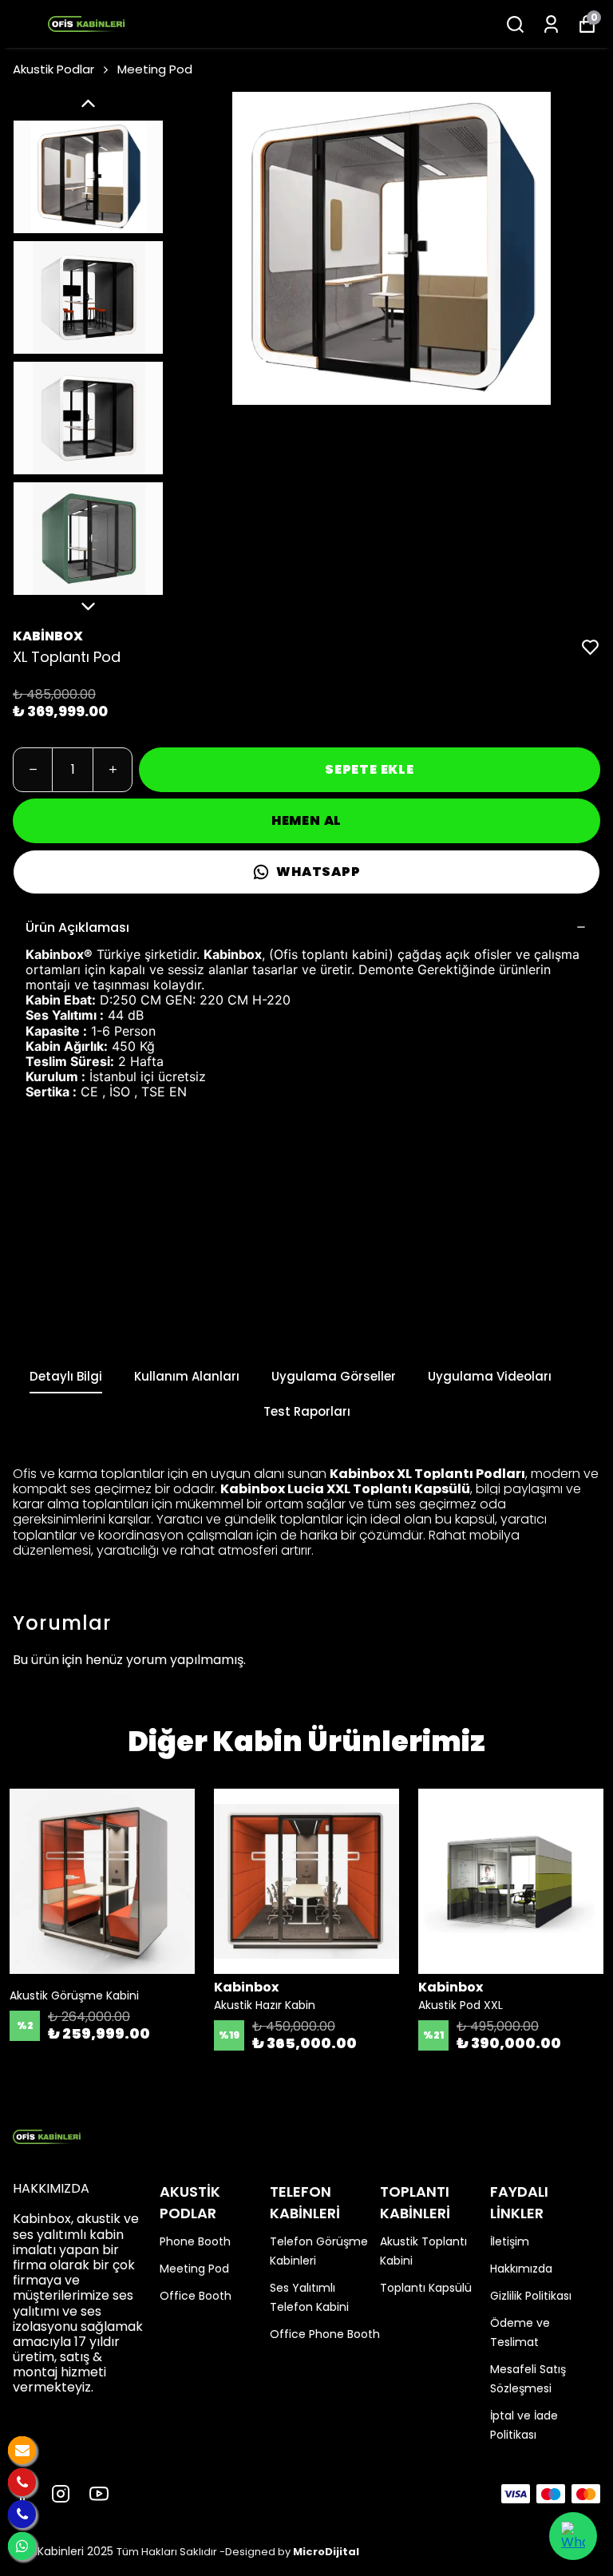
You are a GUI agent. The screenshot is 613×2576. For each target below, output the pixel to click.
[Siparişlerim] (551, 24)
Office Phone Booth (325, 2334)
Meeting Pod (155, 69)
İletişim (510, 2241)
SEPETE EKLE (370, 769)
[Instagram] (61, 2494)
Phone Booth (195, 2241)
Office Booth (196, 2296)
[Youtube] (99, 2494)
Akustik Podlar (53, 69)
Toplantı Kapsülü (426, 2288)
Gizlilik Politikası (531, 2296)
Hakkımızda (521, 2269)
